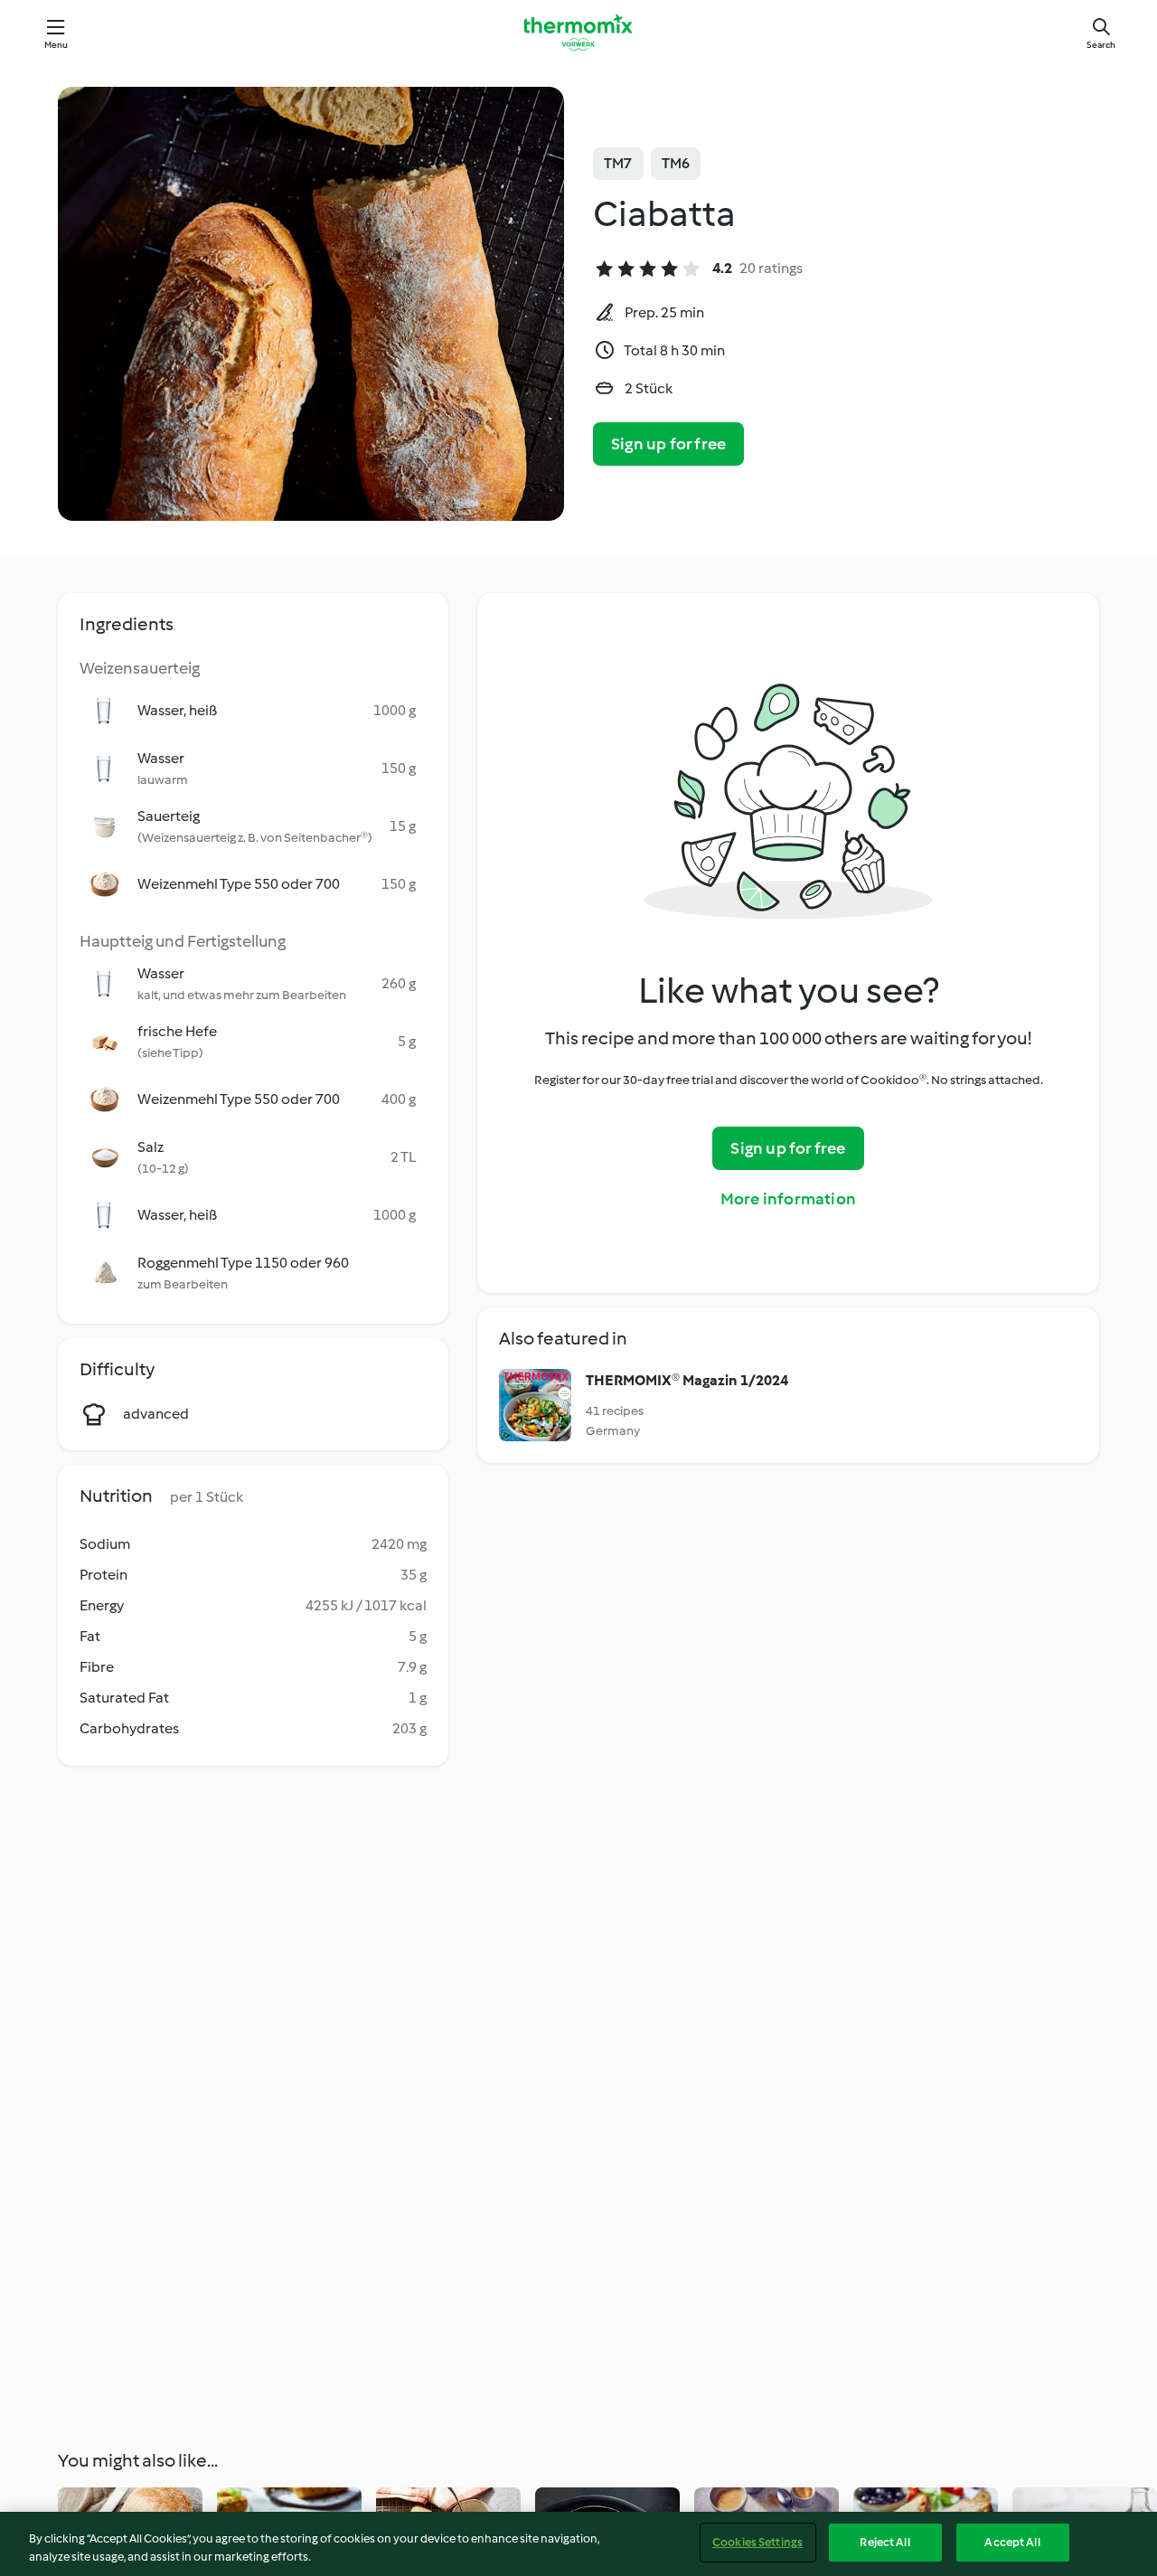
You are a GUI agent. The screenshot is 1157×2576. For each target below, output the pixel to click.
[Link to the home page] (578, 33)
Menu (56, 45)
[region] (578, 2544)
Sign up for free (668, 444)
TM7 (618, 163)
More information (788, 1199)
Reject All (884, 2542)
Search (1101, 45)
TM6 (676, 163)
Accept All (1012, 2542)
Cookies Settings (757, 2542)
